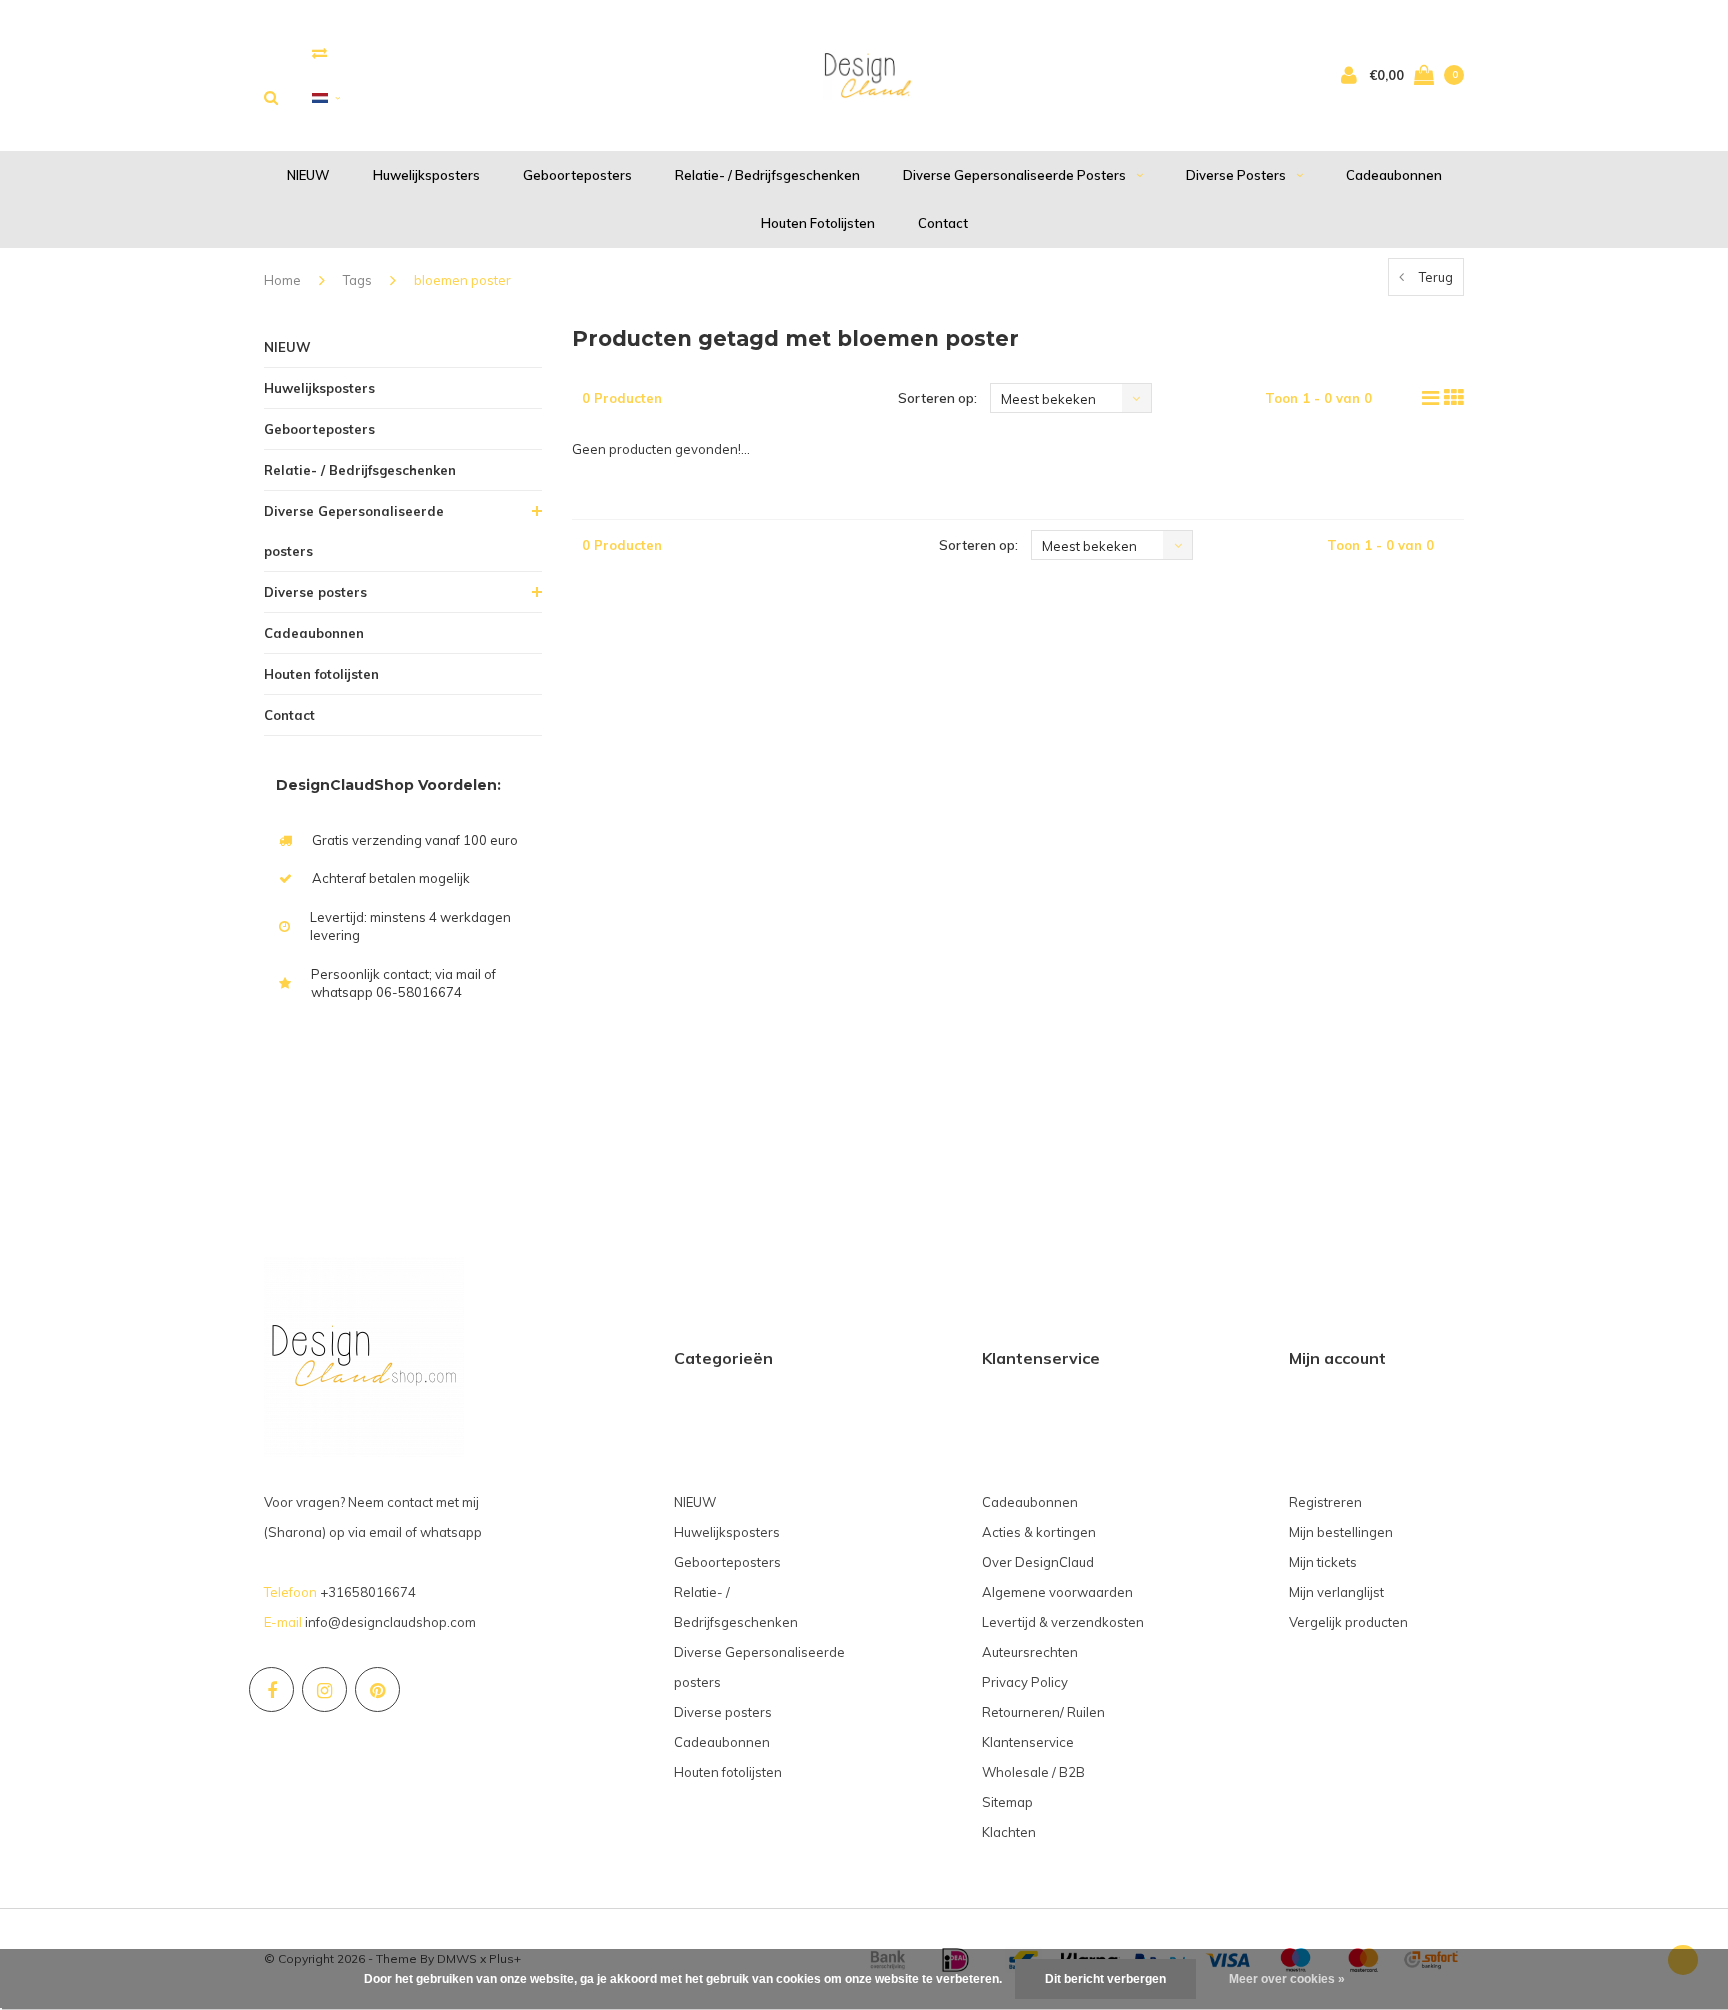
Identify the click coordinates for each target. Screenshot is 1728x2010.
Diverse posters (1236, 175)
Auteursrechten (1030, 1652)
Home (282, 280)
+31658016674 (368, 1592)
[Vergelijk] (319, 52)
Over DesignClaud (1038, 1562)
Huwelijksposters (426, 175)
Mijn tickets (1323, 1562)
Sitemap (1007, 1802)
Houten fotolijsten (818, 223)
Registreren (1325, 1502)
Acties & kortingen (1039, 1532)
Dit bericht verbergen (1105, 1979)
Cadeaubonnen (1394, 175)
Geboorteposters (577, 175)
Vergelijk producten (1348, 1622)
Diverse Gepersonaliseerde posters (1014, 175)
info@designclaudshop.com (390, 1622)
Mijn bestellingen (1341, 1532)
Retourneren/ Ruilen (1043, 1712)
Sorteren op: (937, 398)
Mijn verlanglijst (1336, 1592)
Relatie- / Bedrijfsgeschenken (767, 175)
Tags (357, 280)
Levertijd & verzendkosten (1063, 1622)
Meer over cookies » (1287, 1979)
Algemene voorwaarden (1057, 1592)
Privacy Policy (1025, 1682)
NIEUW (308, 175)
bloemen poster (462, 280)
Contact (943, 223)
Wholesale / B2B (1033, 1772)
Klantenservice (1028, 1742)
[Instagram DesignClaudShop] (324, 1689)
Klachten (1009, 1832)
